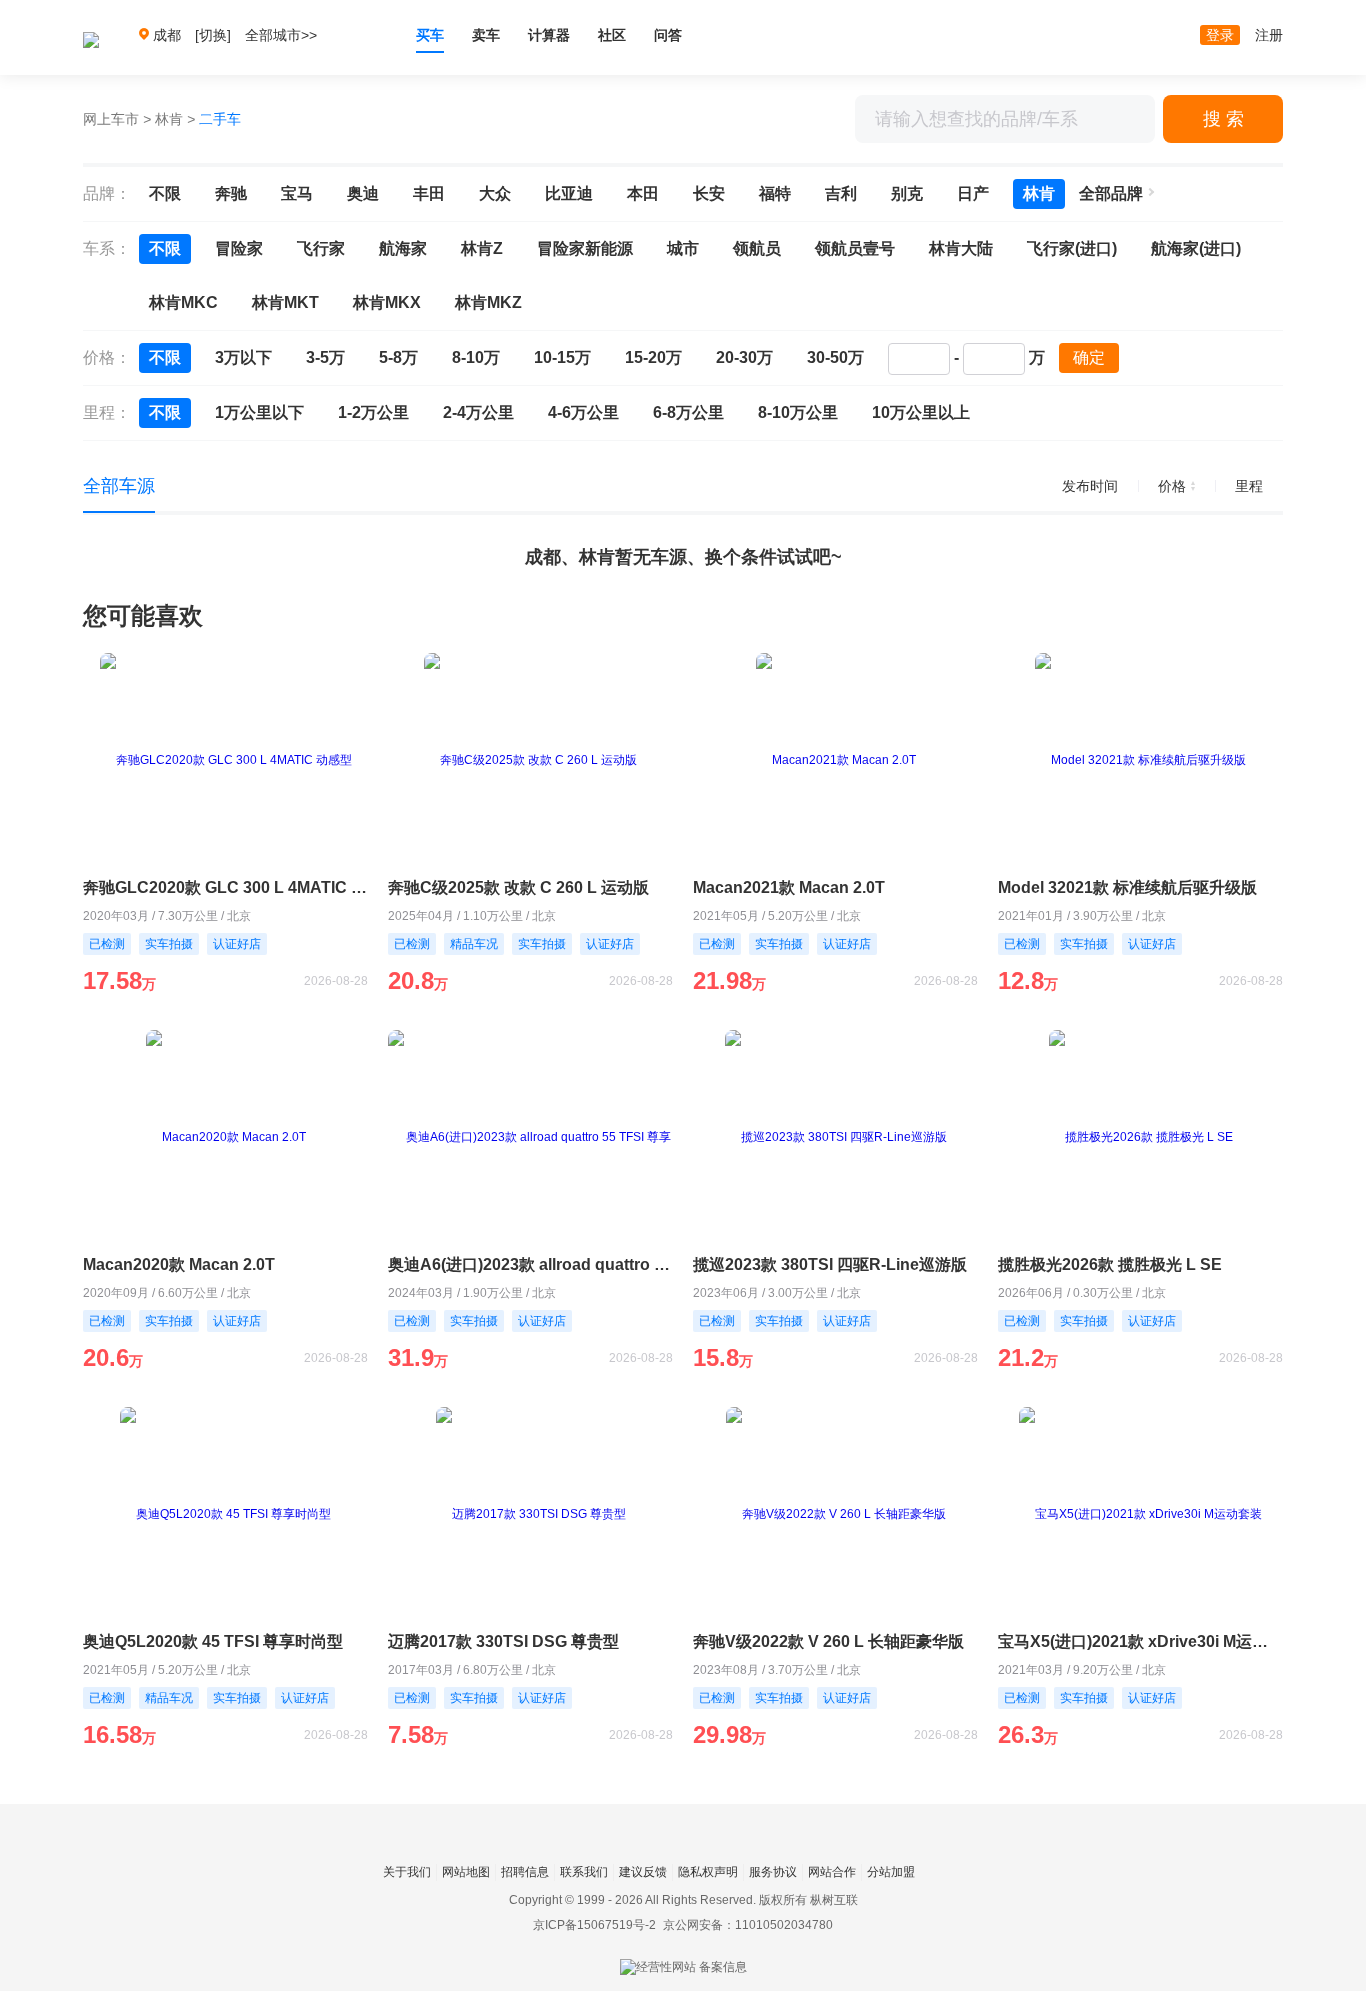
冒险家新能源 (585, 248)
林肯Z (482, 248)
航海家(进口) (1196, 248)
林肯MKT (285, 302)
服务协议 (773, 1872)
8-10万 (476, 357)
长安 (709, 193)
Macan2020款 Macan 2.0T (179, 1264)
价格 (1172, 486)
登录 (1220, 35)
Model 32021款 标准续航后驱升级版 (1127, 887)
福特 (775, 193)
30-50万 (835, 357)
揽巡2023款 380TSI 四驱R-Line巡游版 (830, 1264)
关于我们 (407, 1872)
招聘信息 (525, 1872)
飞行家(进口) (1072, 248)
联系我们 (584, 1872)
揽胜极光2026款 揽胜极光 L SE (1110, 1264)
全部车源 (119, 486)
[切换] (213, 35)
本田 (643, 193)
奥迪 (363, 193)
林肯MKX (387, 302)
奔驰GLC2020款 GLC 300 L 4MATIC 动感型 (225, 887)
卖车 (486, 35)
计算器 (549, 35)
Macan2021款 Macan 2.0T (789, 887)
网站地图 (466, 1872)
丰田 (429, 193)
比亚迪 (569, 193)
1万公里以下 (259, 412)
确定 (1089, 357)
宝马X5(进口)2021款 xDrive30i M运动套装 (1140, 1641)
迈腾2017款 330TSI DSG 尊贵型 (503, 1641)
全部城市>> (281, 35)
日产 (973, 193)
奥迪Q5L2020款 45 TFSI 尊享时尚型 (213, 1641)
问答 (668, 35)
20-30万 (744, 357)
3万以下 (243, 357)
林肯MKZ (488, 302)
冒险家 (239, 248)
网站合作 (832, 1872)
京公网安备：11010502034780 (748, 1925)
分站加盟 (891, 1872)
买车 (430, 35)
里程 (1249, 486)
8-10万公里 (798, 412)
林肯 (169, 119)
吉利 (841, 193)
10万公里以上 (921, 412)
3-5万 (325, 357)
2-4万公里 (478, 412)
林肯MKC (183, 302)
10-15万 (562, 357)
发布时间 (1090, 486)
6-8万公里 (688, 412)
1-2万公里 (373, 412)
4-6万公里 (583, 412)
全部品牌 (1111, 193)
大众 (495, 193)
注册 (1269, 35)
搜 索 (1223, 119)
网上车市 (111, 119)
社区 (612, 35)
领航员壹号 (855, 248)
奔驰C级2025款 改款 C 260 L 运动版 (518, 887)
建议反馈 (643, 1872)
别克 (907, 193)
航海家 (403, 248)
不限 (165, 193)
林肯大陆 (961, 248)
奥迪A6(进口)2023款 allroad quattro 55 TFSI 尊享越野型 (530, 1264)
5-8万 (398, 357)
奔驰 (231, 193)
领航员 (757, 248)
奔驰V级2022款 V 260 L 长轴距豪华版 (828, 1641)
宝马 (297, 193)
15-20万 (653, 357)
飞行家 (321, 248)
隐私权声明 (708, 1872)
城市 (683, 248)
